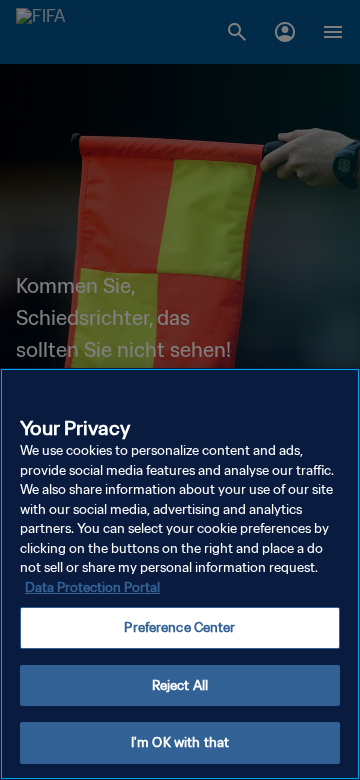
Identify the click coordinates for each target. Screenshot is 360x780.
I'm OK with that (180, 742)
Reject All (180, 685)
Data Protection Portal (92, 587)
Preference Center (179, 627)
